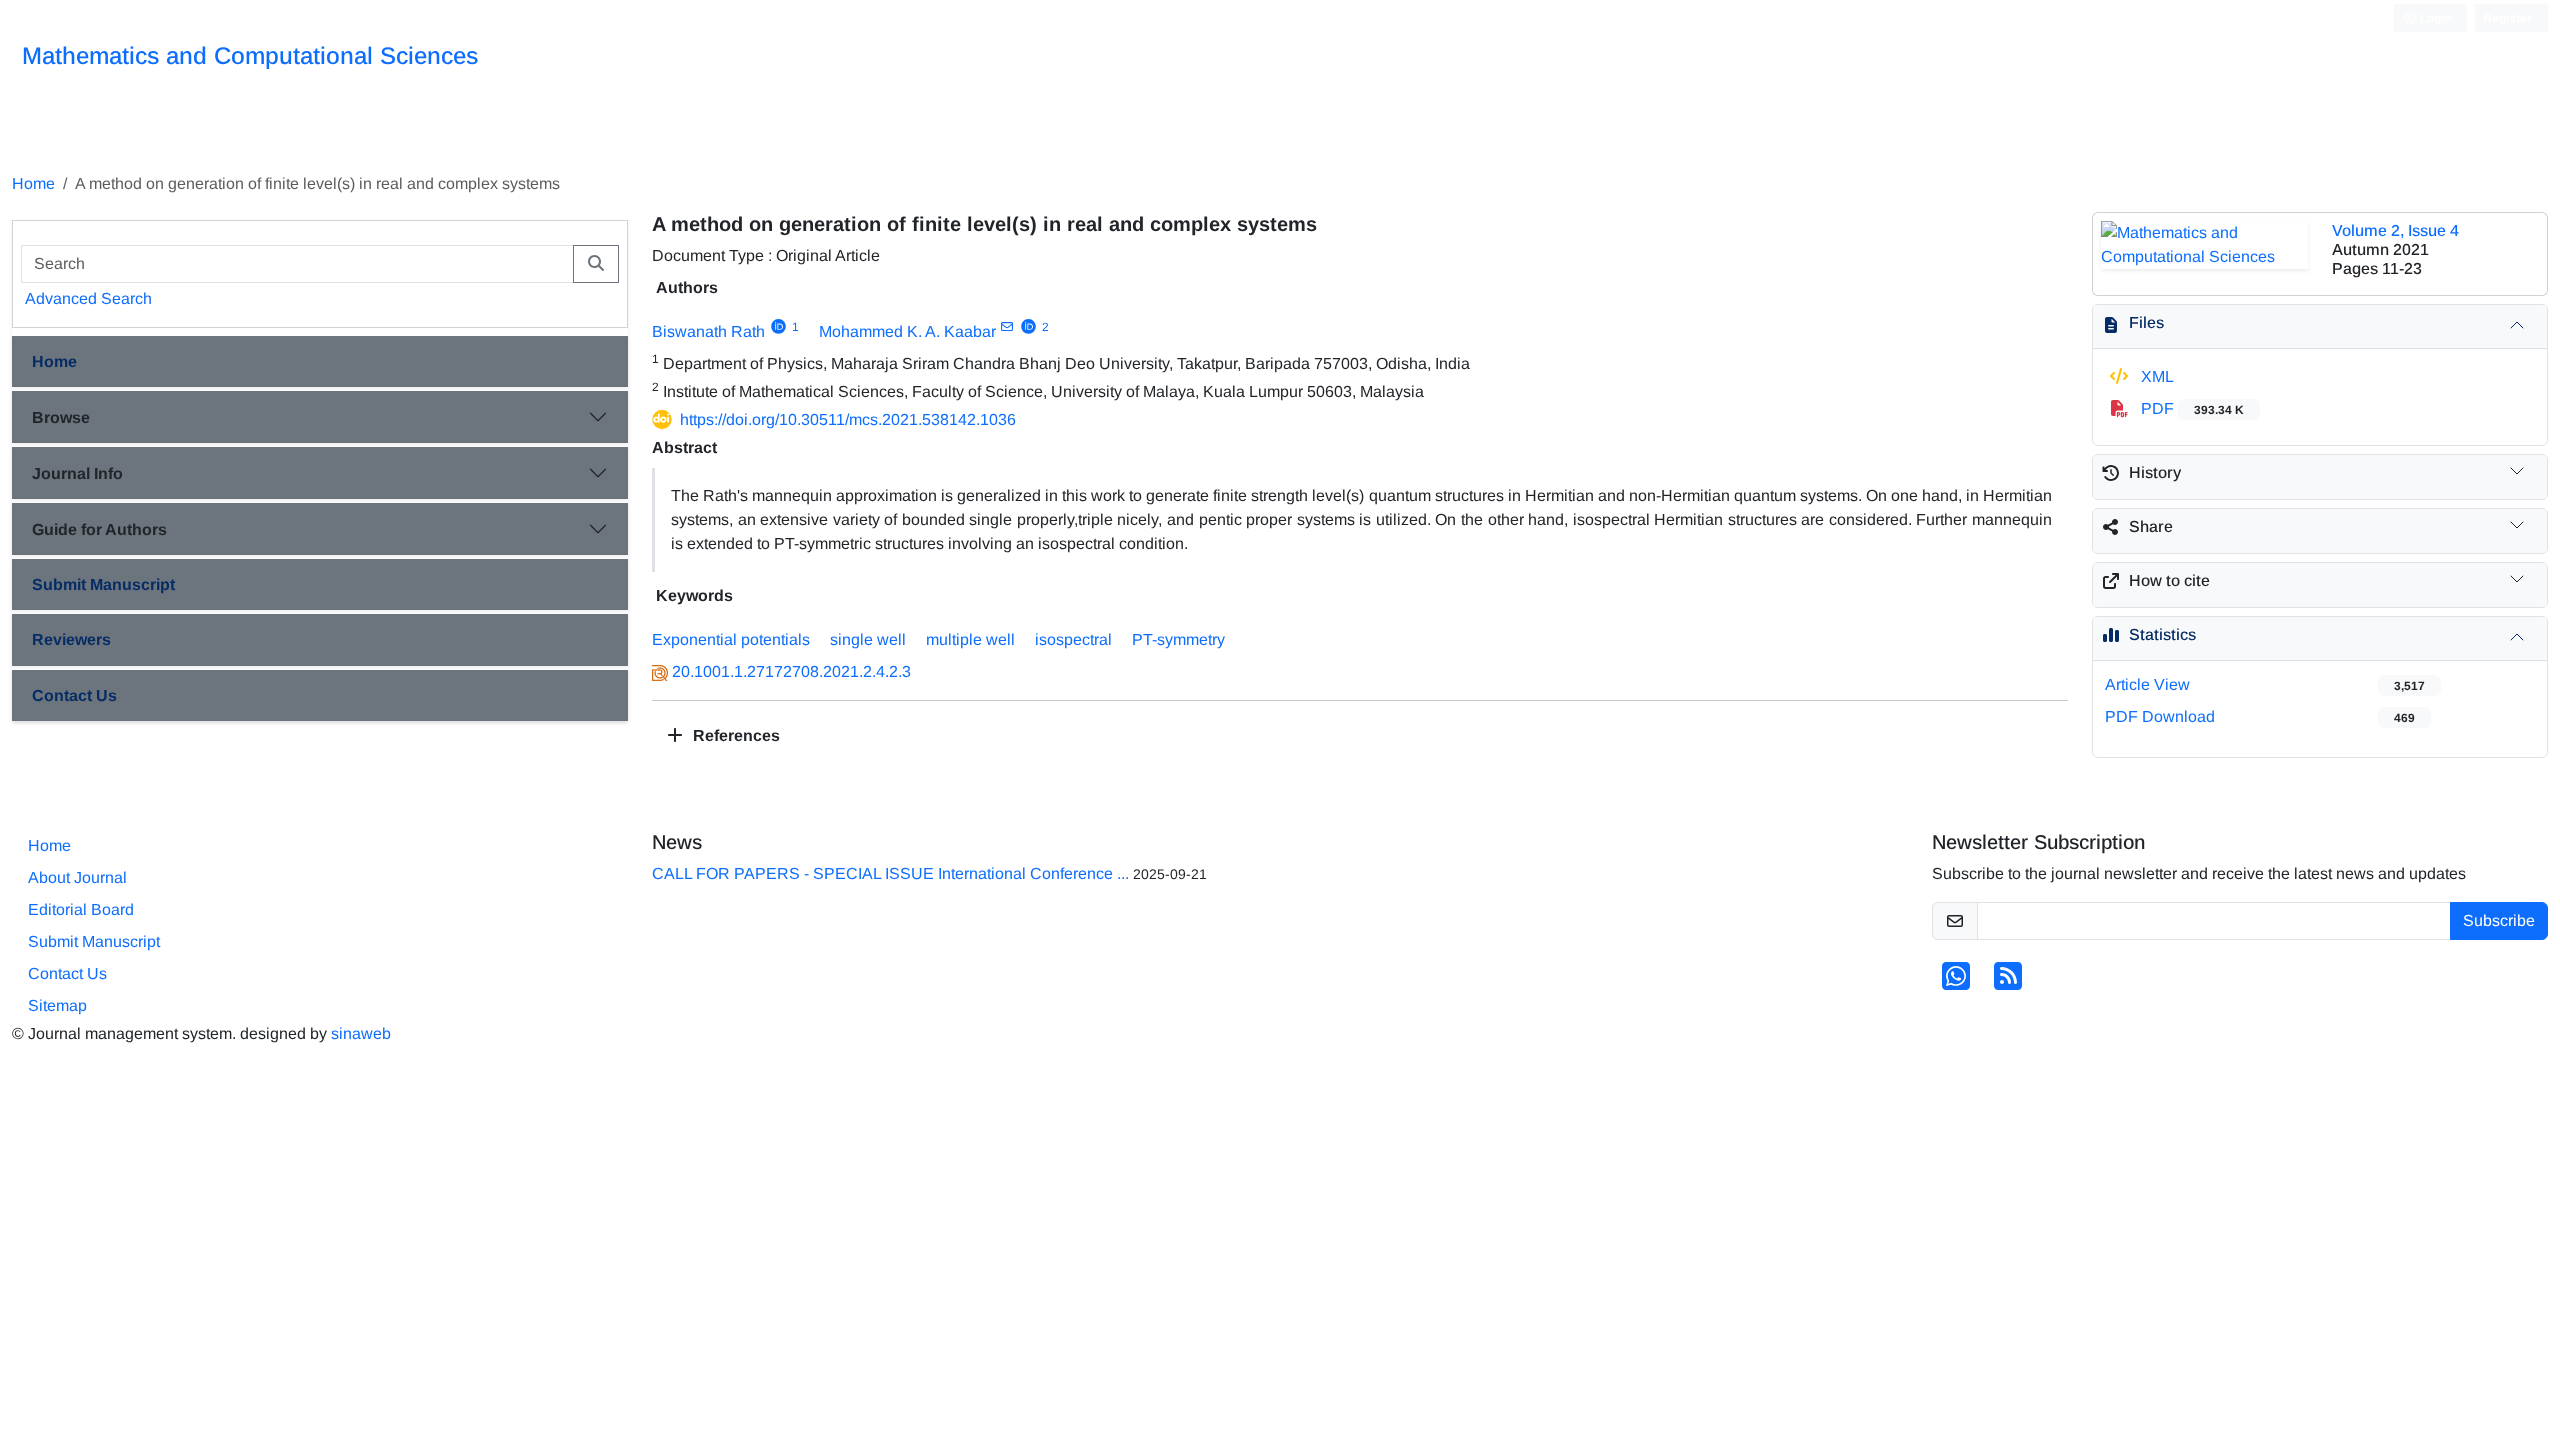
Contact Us (74, 695)
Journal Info (77, 473)
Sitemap (57, 1005)
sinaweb (361, 1033)
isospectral (1073, 639)
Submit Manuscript (103, 584)
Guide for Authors (99, 529)
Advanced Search (88, 298)
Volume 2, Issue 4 (2395, 230)
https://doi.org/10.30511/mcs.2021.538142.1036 (848, 419)
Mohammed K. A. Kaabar (907, 331)
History (2155, 472)
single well (868, 639)
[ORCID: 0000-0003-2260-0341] (1028, 327)
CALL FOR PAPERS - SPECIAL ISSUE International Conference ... (890, 873)
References (734, 735)
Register (2507, 18)
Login (2434, 18)
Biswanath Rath (708, 331)
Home (33, 183)
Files (2146, 322)
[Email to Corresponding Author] (1007, 327)
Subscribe (2499, 920)
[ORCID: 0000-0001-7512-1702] (778, 327)
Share (2151, 526)
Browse (61, 417)
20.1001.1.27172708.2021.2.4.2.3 (791, 671)
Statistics (2162, 634)
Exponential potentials (731, 639)
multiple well (970, 639)
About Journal (77, 877)
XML (2155, 376)
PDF (2190, 408)
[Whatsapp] (1956, 982)
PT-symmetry (1178, 639)
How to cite (2169, 580)
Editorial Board (81, 909)
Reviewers (71, 639)
